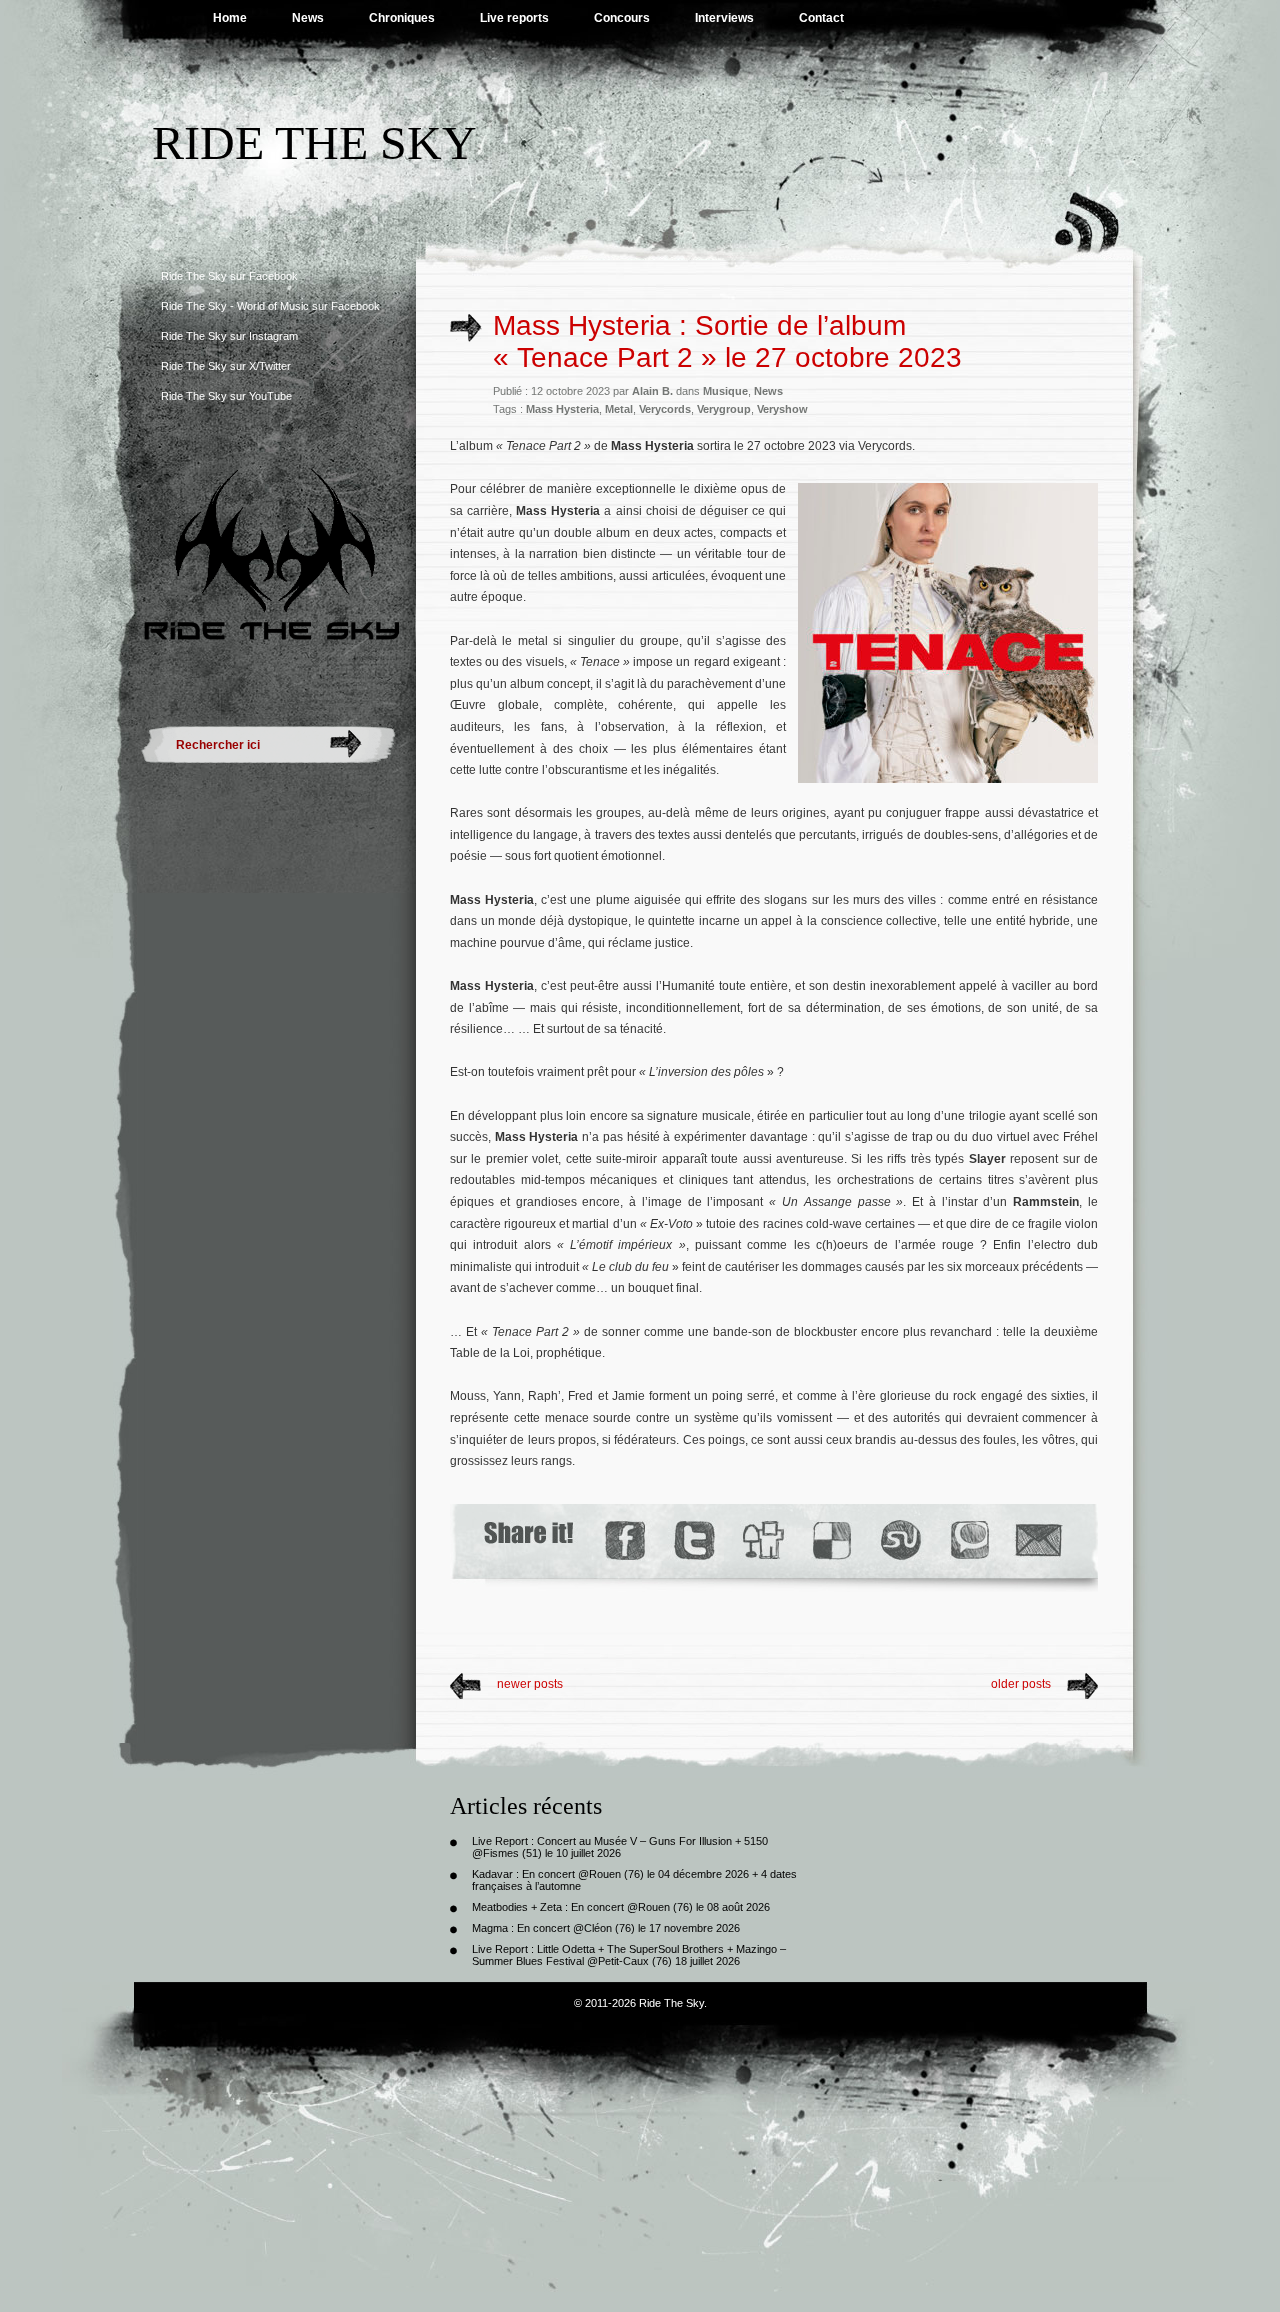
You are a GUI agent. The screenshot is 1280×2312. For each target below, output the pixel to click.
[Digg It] (762, 1540)
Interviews (724, 18)
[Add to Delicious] (830, 1540)
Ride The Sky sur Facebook (229, 276)
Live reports (514, 18)
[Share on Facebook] (624, 1540)
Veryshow (782, 409)
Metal (619, 409)
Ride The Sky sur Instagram (229, 336)
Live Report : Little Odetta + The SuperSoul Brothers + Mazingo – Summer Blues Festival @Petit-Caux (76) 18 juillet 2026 (629, 1955)
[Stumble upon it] (899, 1540)
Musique (725, 391)
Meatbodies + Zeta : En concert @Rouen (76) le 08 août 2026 (621, 1907)
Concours (622, 18)
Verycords (665, 409)
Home (230, 18)
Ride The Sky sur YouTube (226, 396)
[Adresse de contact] (1039, 1540)
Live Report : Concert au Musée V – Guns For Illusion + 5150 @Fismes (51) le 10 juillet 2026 (620, 1847)
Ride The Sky (314, 142)
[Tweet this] (693, 1540)
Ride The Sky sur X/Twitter (226, 366)
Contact (821, 18)
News (308, 18)
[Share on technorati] (968, 1540)
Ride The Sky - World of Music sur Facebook (270, 306)
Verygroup (724, 409)
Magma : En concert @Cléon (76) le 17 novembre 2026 (606, 1928)
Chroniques (402, 18)
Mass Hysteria (562, 409)
